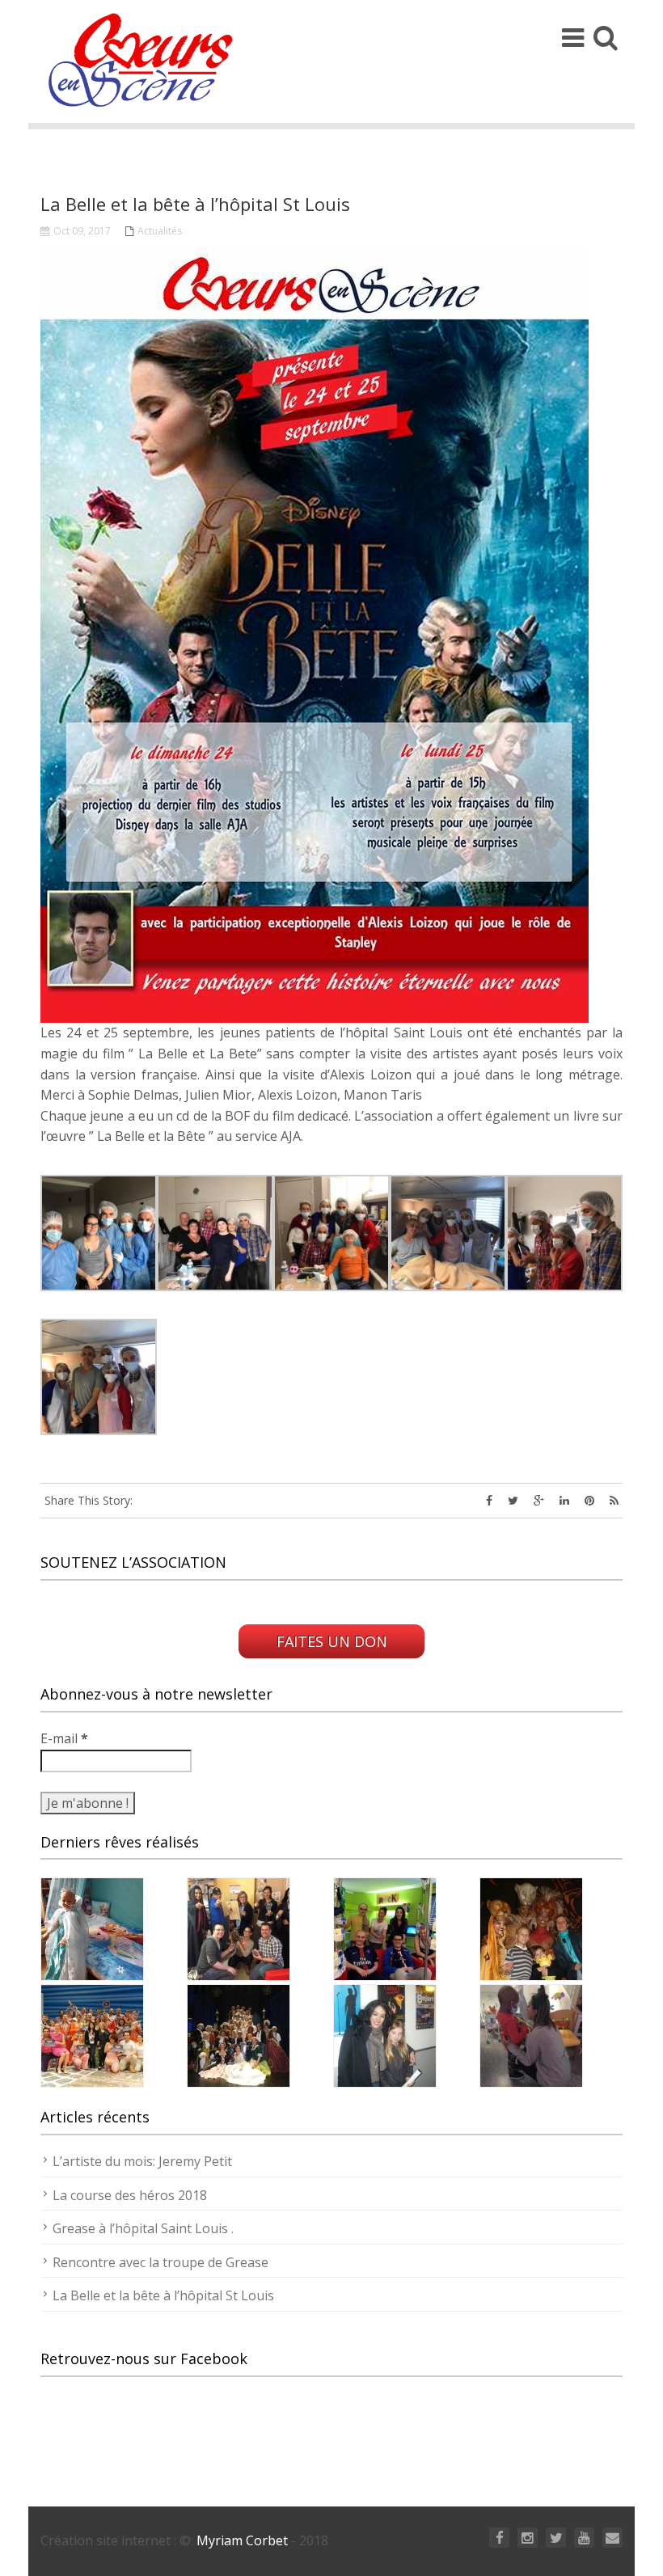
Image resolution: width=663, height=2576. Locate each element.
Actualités (160, 231)
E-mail (64, 1738)
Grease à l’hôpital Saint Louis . (143, 2228)
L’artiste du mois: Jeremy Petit (142, 2161)
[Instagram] (528, 2538)
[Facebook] (499, 2538)
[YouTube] (584, 2538)
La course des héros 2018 (130, 2195)
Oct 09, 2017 (82, 231)
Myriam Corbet (241, 2540)
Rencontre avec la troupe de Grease (160, 2262)
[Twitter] (556, 2538)
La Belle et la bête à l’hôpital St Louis (163, 2295)
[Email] (612, 2538)
